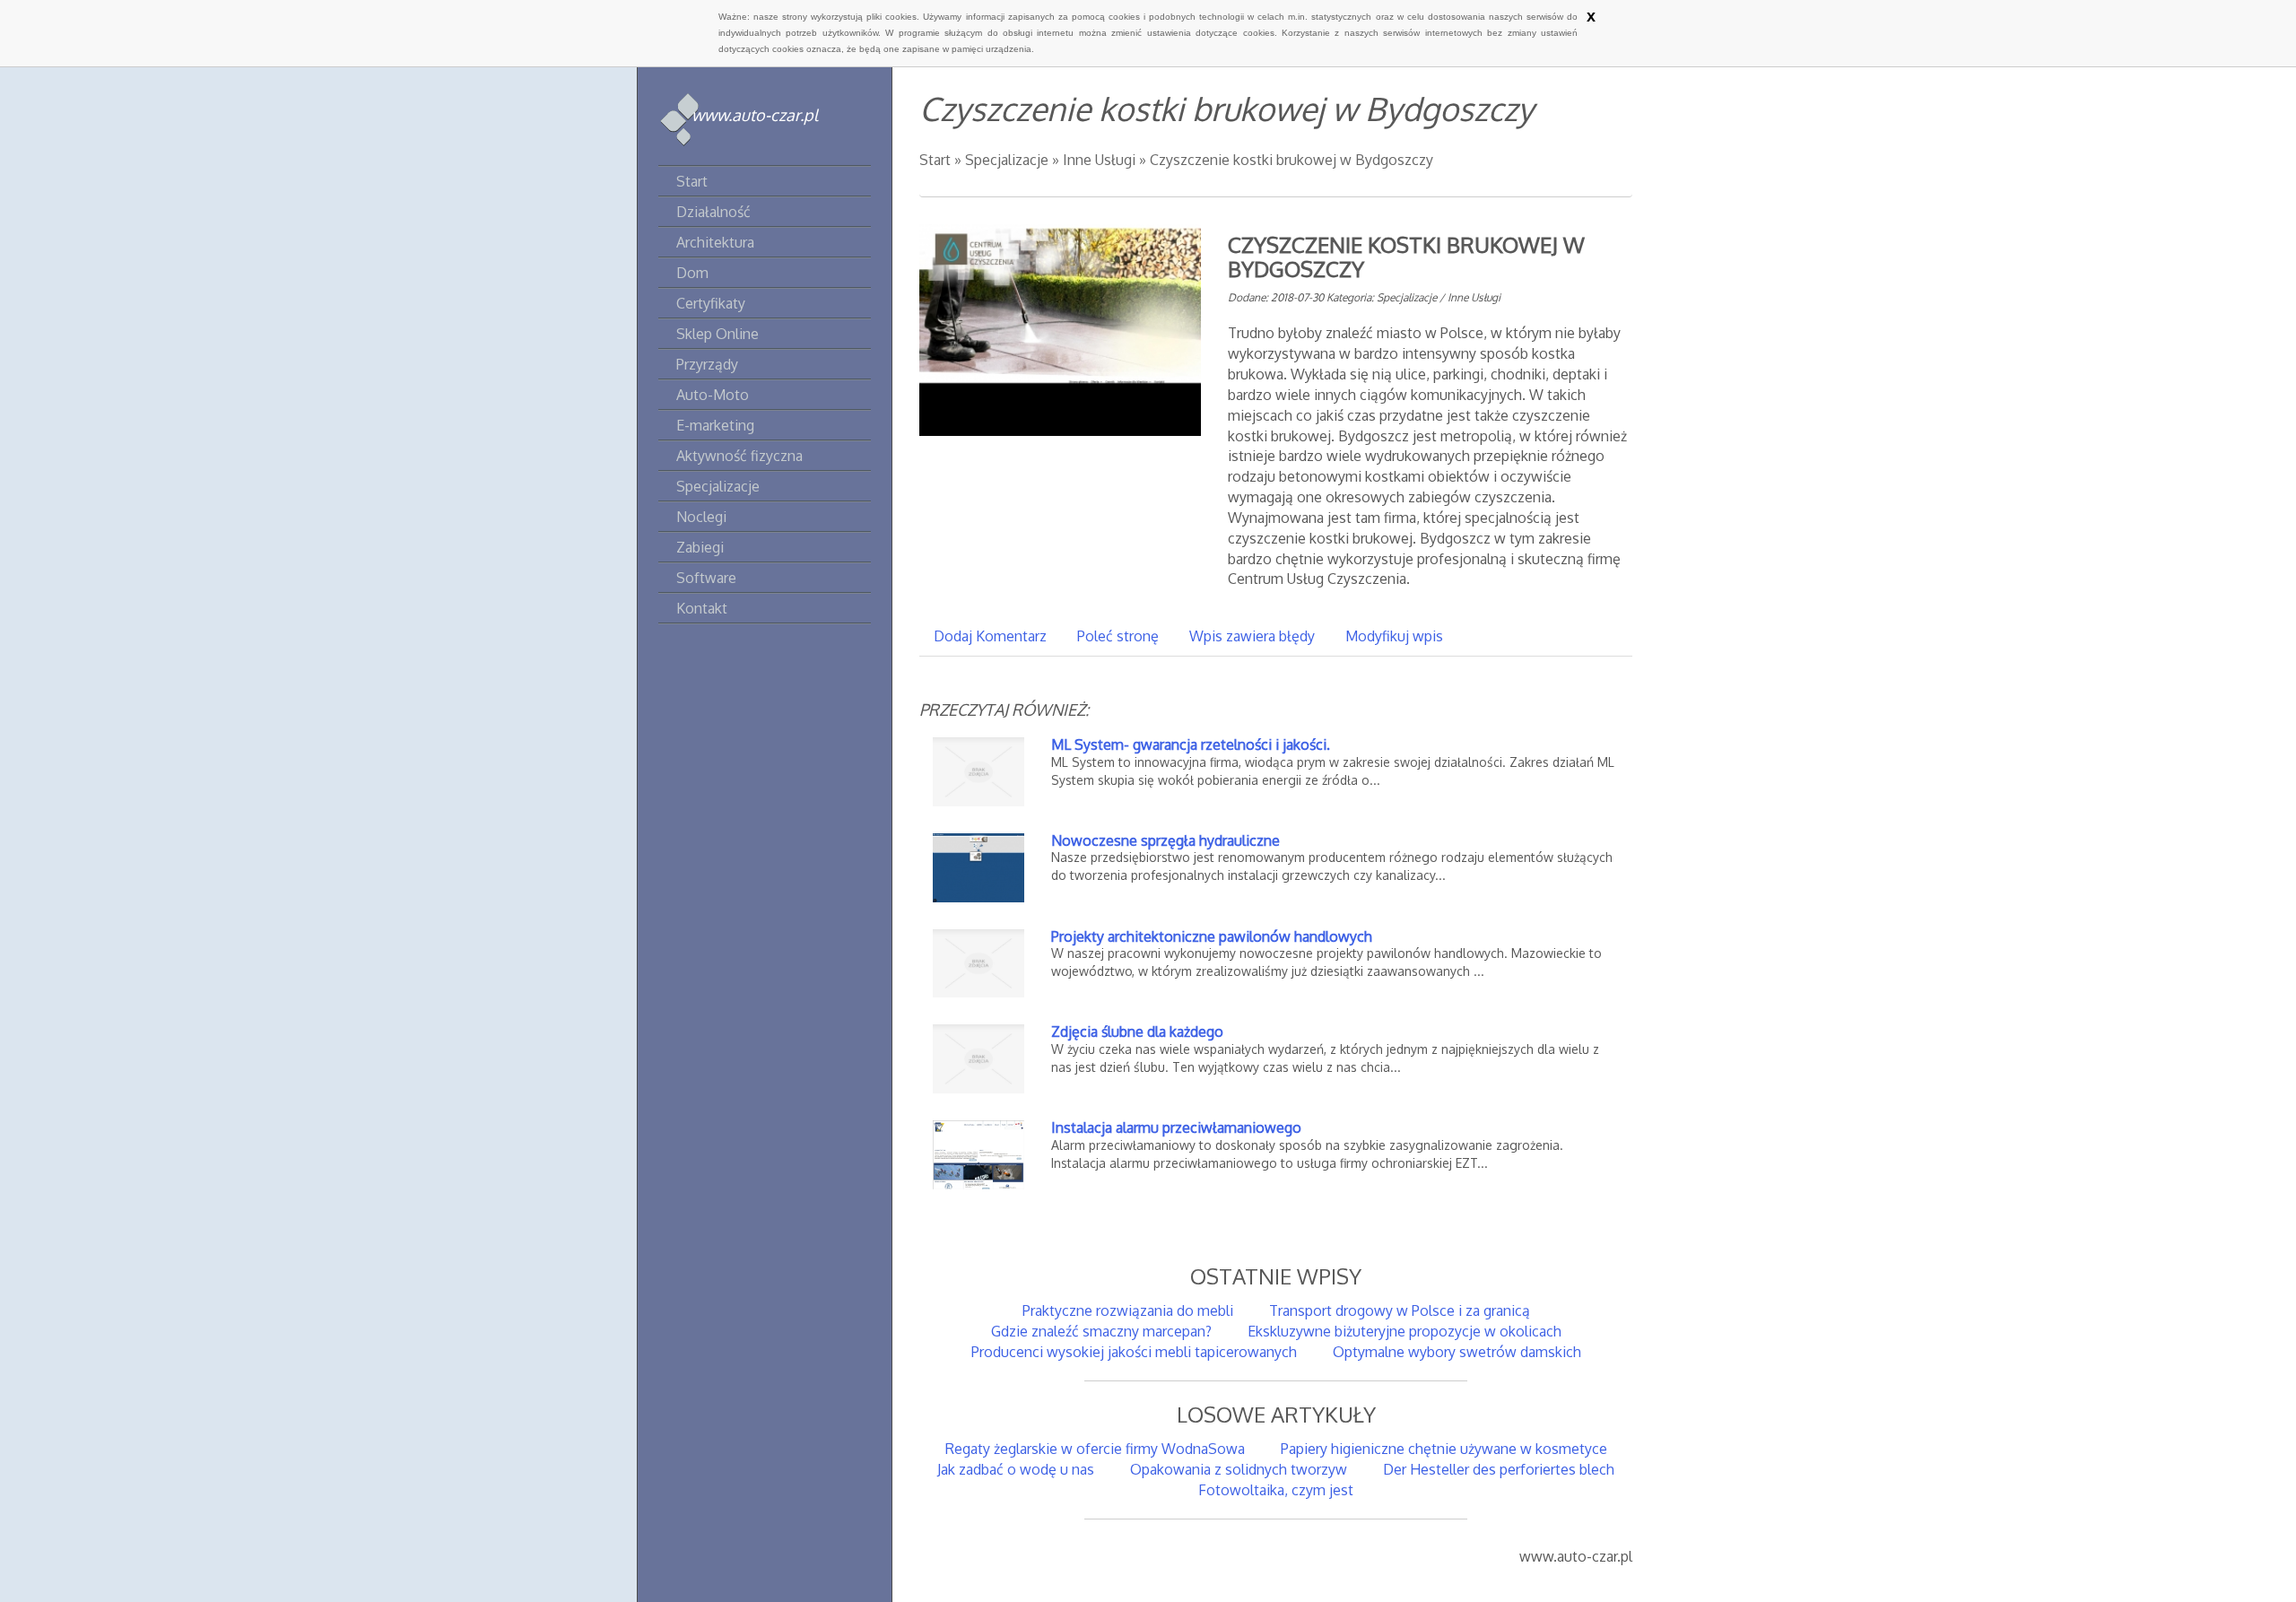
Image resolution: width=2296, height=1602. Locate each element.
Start (935, 160)
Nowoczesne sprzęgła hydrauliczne (1165, 840)
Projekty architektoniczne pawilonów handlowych (1212, 936)
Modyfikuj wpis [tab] (1394, 636)
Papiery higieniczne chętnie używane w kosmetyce (1444, 1449)
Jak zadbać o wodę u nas (1016, 1469)
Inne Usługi (1099, 160)
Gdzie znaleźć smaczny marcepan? (1101, 1331)
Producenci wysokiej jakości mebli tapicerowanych (1134, 1352)
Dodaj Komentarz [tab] (990, 636)
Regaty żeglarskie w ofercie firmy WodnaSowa (1095, 1449)
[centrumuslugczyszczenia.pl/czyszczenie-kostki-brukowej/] (1060, 329)
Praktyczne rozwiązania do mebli (1128, 1310)
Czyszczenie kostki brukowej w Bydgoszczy (1291, 160)
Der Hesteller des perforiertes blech (1499, 1469)
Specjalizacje (1007, 160)
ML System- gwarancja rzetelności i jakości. (1191, 744)
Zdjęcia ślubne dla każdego (1137, 1032)
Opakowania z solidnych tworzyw (1239, 1469)
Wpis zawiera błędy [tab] (1252, 636)
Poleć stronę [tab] (1118, 636)
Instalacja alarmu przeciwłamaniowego (1176, 1127)
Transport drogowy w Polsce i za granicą (1400, 1310)
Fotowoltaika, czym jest (1276, 1490)
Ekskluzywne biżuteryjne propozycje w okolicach (1405, 1331)
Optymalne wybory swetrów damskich (1457, 1352)
